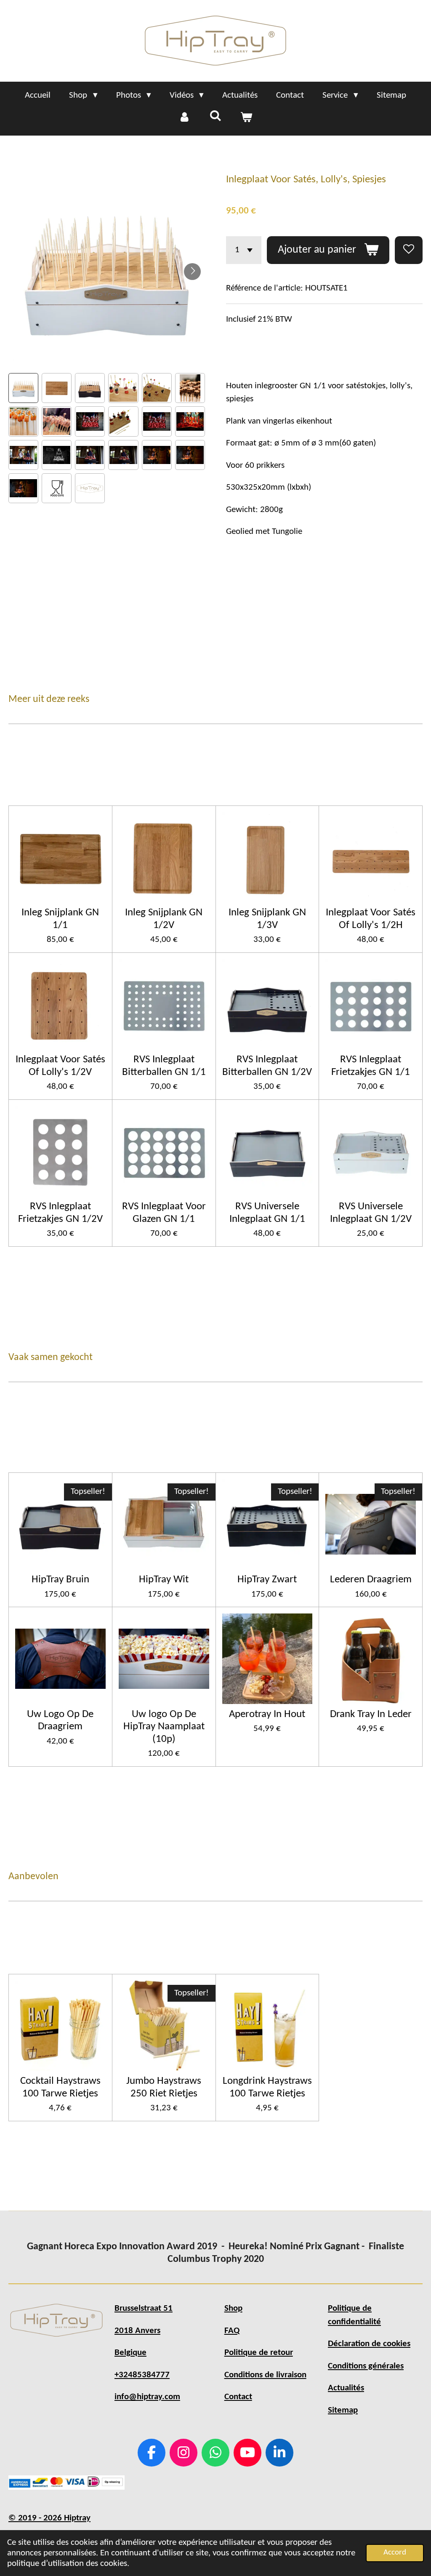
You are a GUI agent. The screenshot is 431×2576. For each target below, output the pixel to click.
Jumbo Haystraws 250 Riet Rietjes (164, 2087)
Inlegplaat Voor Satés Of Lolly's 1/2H (371, 919)
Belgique (130, 2353)
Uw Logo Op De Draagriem (60, 1720)
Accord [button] (395, 2553)
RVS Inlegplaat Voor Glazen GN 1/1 (164, 1213)
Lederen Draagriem (371, 1580)
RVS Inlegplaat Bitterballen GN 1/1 (164, 1066)
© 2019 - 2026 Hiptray (49, 2518)
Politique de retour (259, 2353)
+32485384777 (142, 2375)
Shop (233, 2308)
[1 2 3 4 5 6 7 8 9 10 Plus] (244, 250)
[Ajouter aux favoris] (409, 250)
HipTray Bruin (60, 1580)
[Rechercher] (215, 117)
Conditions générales (366, 2366)
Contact (238, 2397)
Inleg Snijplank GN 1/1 (60, 919)
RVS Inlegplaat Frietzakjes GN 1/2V (60, 1213)
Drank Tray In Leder (371, 1714)
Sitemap (343, 2410)
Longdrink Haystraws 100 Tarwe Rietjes (267, 2087)
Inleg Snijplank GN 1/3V (267, 919)
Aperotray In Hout (267, 1714)
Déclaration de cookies (369, 2344)
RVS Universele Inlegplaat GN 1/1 (267, 1213)
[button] (23, 388)
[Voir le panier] (246, 118)
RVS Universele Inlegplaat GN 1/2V (371, 1213)
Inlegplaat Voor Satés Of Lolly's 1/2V (60, 1066)
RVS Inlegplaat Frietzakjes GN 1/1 (371, 1066)
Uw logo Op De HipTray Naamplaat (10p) (164, 1727)
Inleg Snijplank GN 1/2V (164, 919)
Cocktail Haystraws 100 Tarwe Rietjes (60, 2087)
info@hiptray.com (147, 2397)
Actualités (346, 2388)
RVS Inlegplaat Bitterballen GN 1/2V (267, 1066)
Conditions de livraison (265, 2375)
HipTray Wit (164, 1580)
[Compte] (185, 118)
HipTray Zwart (267, 1580)
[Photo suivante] (192, 272)
